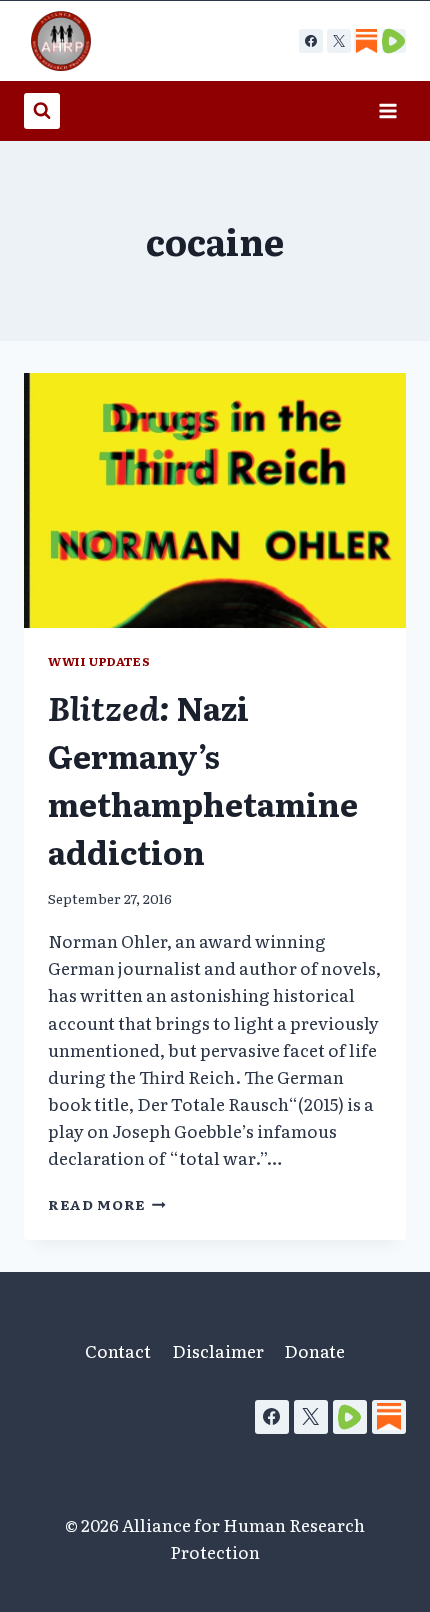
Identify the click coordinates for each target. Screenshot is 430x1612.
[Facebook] (311, 41)
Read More (107, 1204)
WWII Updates (99, 661)
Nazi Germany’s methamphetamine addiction (203, 779)
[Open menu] (387, 110)
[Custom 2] (394, 41)
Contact (118, 1350)
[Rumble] (350, 1417)
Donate (314, 1350)
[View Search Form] (42, 111)
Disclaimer (218, 1350)
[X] (339, 41)
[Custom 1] (366, 41)
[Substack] (389, 1417)
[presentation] (215, 500)
